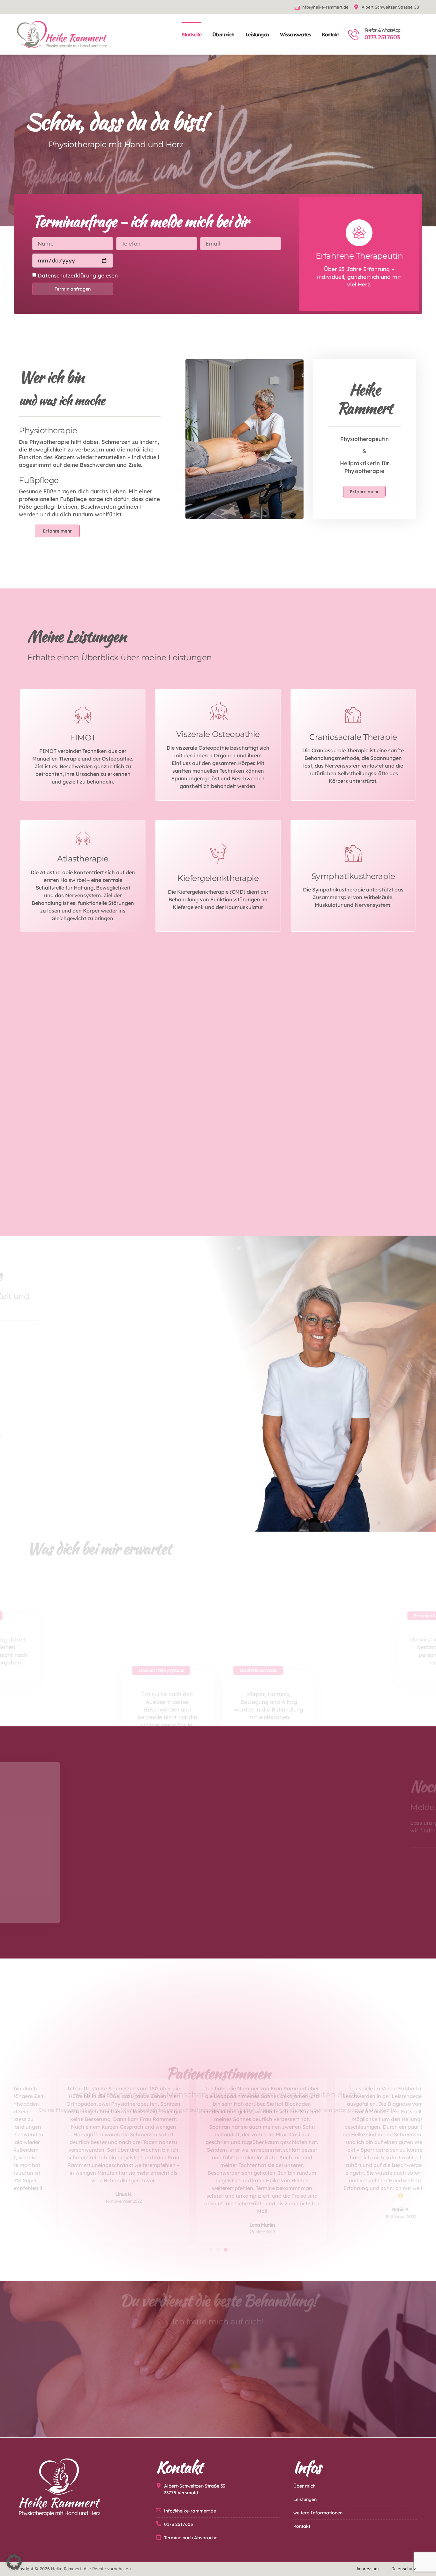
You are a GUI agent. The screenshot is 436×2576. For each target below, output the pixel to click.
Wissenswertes (295, 34)
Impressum (368, 2569)
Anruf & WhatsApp (309, 1861)
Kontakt (330, 34)
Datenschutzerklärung (67, 275)
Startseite (191, 34)
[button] (210, 2250)
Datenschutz (404, 2569)
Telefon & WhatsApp (382, 30)
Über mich (223, 34)
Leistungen (257, 34)
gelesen (78, 275)
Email (298, 1890)
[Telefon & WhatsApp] (354, 34)
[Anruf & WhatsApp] (277, 1868)
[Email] (277, 1896)
